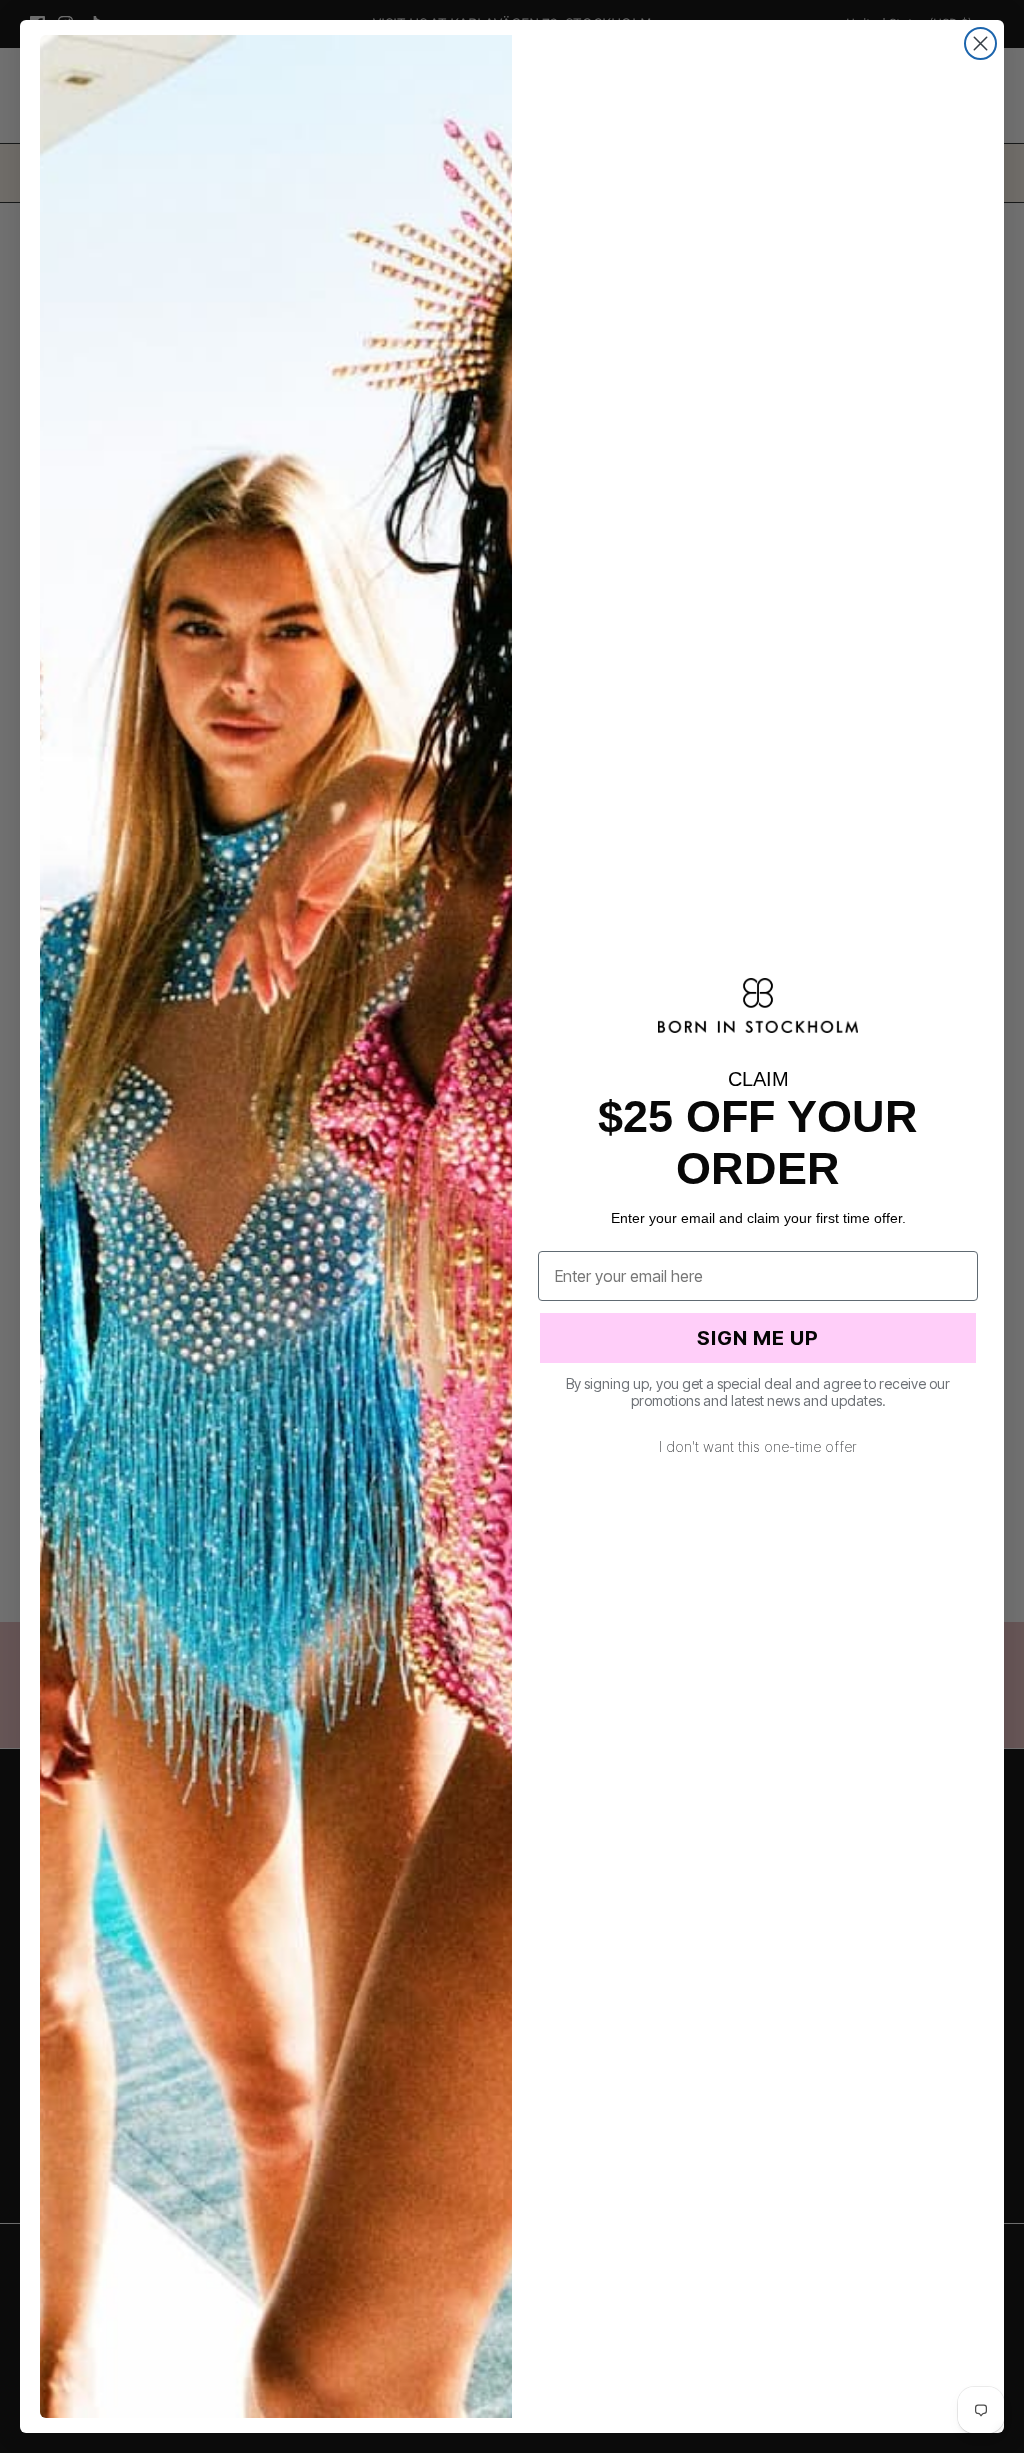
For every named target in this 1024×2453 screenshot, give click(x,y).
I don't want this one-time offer (758, 1446)
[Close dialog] (980, 43)
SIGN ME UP (758, 1338)
